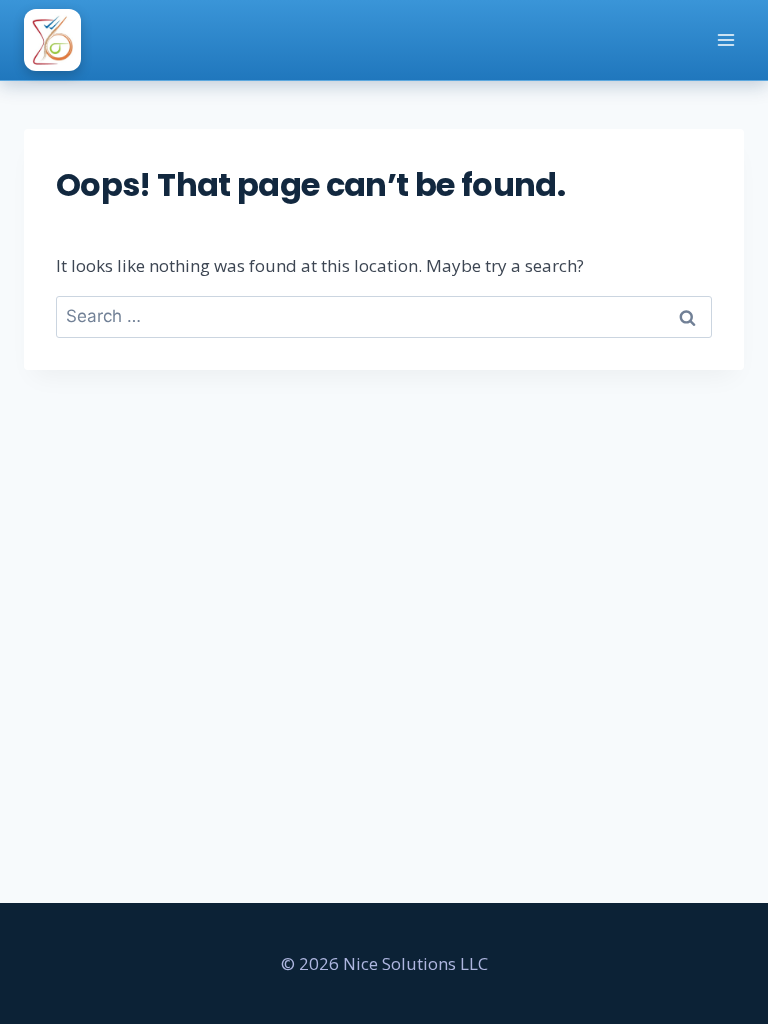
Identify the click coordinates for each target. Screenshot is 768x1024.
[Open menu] (725, 39)
